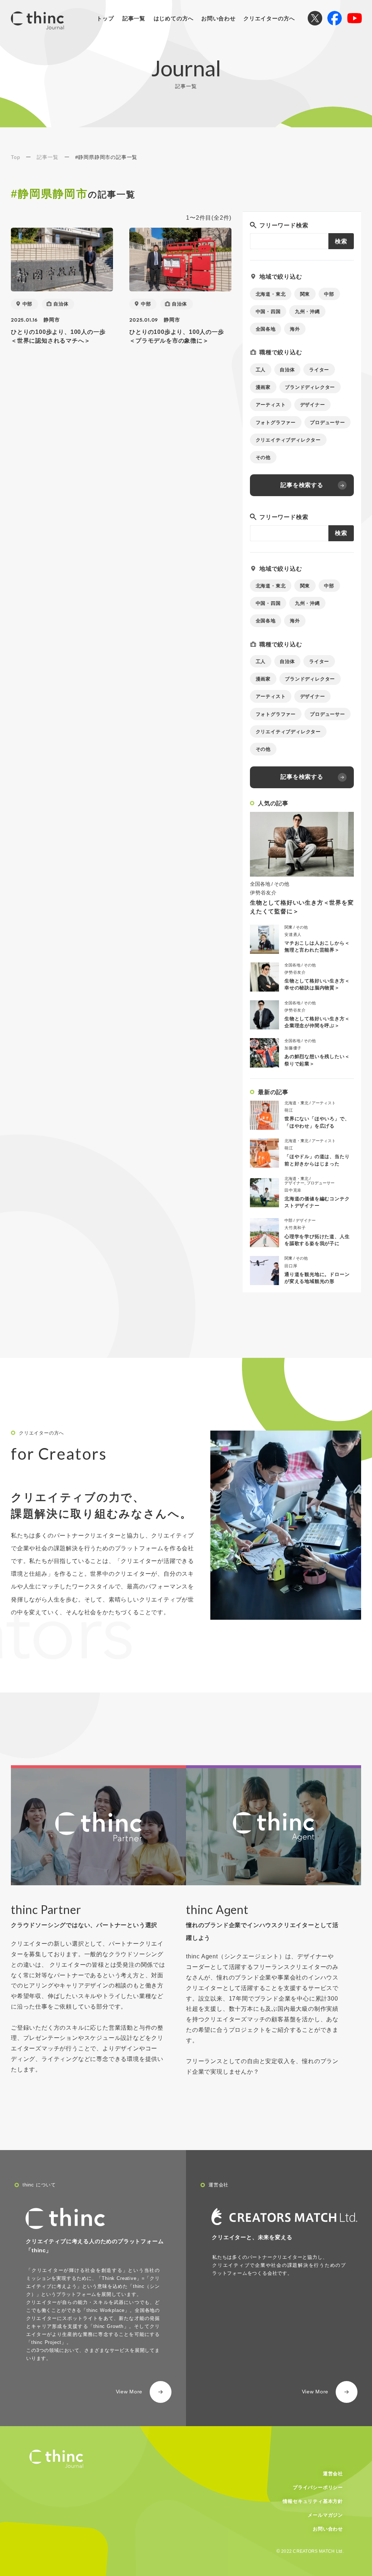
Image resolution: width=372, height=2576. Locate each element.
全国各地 (266, 329)
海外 (295, 329)
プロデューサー (327, 422)
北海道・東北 (271, 294)
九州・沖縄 (308, 312)
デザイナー (313, 405)
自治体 (61, 304)
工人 (261, 370)
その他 (263, 457)
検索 (341, 241)
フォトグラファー (276, 422)
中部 (28, 304)
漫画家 (263, 387)
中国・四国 (268, 312)
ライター (319, 370)
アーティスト (271, 405)
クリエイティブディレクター (288, 440)
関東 (305, 294)
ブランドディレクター (310, 387)
